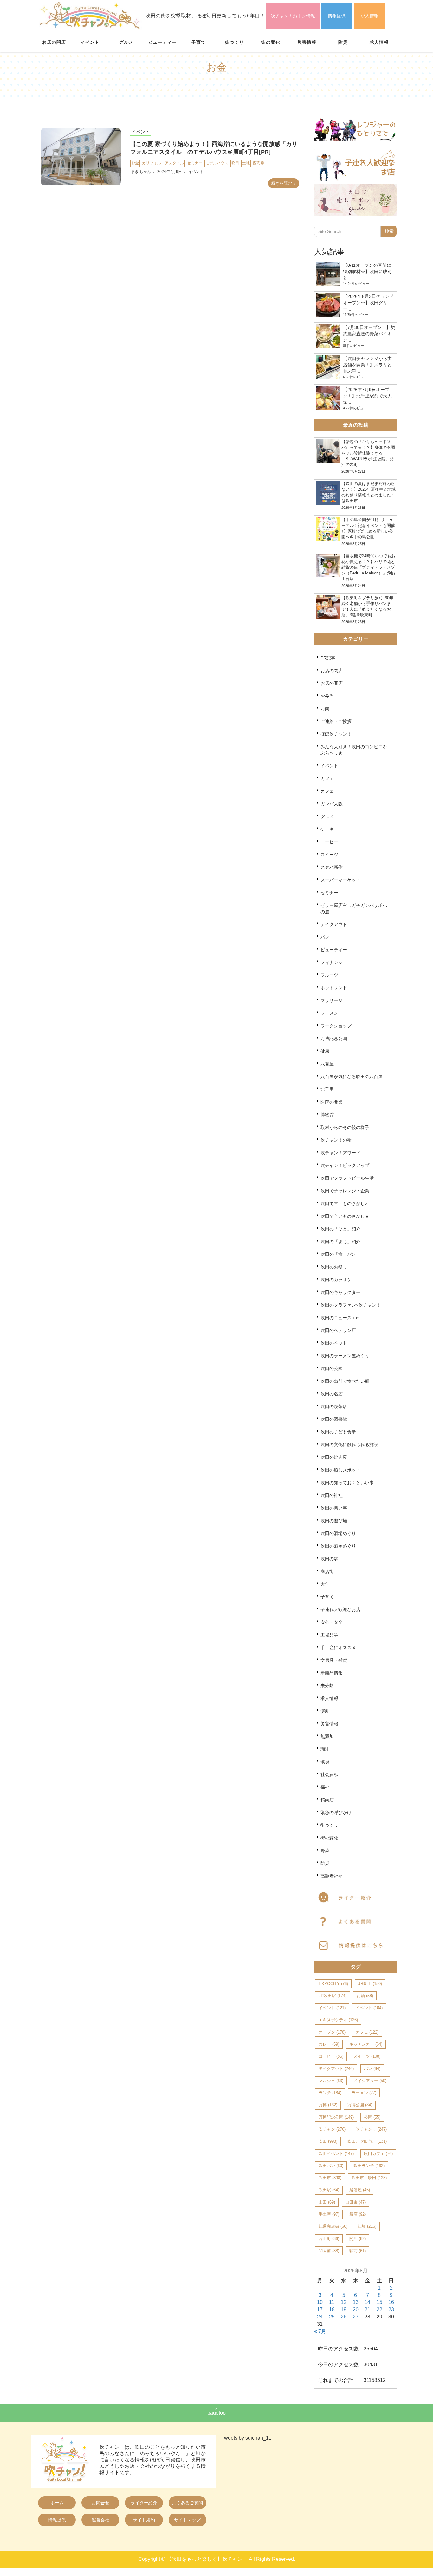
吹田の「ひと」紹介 (340, 1229)
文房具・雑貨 (334, 1660)
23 (391, 2309)
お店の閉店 (332, 671)
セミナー (195, 163)
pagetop (217, 2413)
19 (344, 2309)
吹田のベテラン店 (338, 1330)
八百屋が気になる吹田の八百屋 (352, 1077)
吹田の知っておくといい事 (347, 1483)
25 (332, 2317)
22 (379, 2309)
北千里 (327, 1089)
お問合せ (100, 2503)
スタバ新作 (332, 867)
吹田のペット (334, 1343)
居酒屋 (360, 2190)
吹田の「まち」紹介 (340, 1242)
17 (320, 2309)
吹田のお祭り (334, 1267)
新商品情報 (332, 1673)
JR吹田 (370, 1984)
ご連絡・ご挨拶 (336, 721)
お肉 (325, 709)
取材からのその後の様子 (345, 1127)
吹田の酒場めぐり (338, 1533)
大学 (325, 1584)
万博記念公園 (334, 1039)
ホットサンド (334, 988)
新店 (358, 2214)
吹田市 (330, 2178)
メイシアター (370, 2081)
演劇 (325, 1711)
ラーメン (329, 1013)
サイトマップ (187, 2520)
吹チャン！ (371, 2129)
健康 (325, 1051)
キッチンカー (366, 2044)
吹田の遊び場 (334, 1521)
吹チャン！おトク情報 (293, 16)
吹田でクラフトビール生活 (347, 1178)
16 (391, 2302)
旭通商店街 (333, 2226)
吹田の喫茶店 (334, 1406)
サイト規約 (144, 2520)
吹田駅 (329, 2190)
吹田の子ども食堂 (338, 1432)
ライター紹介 (144, 2503)
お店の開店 (54, 42)
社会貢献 (329, 1774)
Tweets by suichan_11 (246, 2438)
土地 (246, 163)
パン (325, 937)
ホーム (57, 2503)
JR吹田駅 (333, 1996)
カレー (329, 2044)
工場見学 (329, 1635)
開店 (358, 2239)
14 (367, 2302)
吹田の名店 (332, 1394)
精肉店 (327, 1800)
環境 (325, 1762)
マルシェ (331, 2081)
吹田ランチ (369, 2166)
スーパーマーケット (340, 880)
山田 (327, 2202)
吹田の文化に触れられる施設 (349, 1445)
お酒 (365, 1996)
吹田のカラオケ (336, 1280)
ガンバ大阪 (332, 804)
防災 (343, 42)
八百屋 (327, 1064)
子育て (199, 42)
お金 (135, 163)
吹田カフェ (378, 2154)
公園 (372, 2117)
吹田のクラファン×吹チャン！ (351, 1305)
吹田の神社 (332, 1495)
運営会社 (100, 2520)
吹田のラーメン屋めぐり (345, 1356)
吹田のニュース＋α (339, 1318)
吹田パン (331, 2166)
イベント (90, 42)
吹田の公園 (332, 1368)
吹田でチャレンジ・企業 (345, 1191)
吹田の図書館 (334, 1419)
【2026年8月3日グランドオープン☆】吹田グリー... (368, 303)
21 (367, 2309)
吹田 (235, 163)
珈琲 (325, 1749)
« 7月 (320, 2331)
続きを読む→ (284, 183)
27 (356, 2317)
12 (344, 2302)
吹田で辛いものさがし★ (345, 1216)
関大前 (329, 2251)
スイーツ (329, 855)
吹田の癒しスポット (340, 1470)
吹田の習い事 (334, 1508)
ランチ (330, 2093)
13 (356, 2302)
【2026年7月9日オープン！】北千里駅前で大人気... (367, 396)
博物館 (327, 1115)
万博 (328, 2105)
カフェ (327, 778)
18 (332, 2309)
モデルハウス (217, 163)
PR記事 (328, 658)
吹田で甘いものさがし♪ (344, 1203)
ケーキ (327, 829)
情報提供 (337, 16)
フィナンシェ (334, 962)
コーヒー (329, 842)
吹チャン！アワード (340, 1153)
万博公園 (360, 2105)
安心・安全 (332, 1622)
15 (379, 2302)
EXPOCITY (333, 1984)
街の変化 (271, 42)
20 (356, 2309)
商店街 (327, 1571)
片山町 (329, 2239)
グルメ (126, 42)
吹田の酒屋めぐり (338, 1546)
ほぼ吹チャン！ (336, 734)
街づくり (235, 42)
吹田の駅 (329, 1559)
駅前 (358, 2251)
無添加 (327, 1736)
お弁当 (327, 696)
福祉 (325, 1787)
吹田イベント (336, 2154)
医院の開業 (332, 1102)
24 (320, 2317)
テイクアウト (334, 924)
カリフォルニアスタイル (163, 163)
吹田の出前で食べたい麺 (345, 1381)
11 (332, 2302)
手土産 (329, 2214)
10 (320, 2302)
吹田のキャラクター (340, 1292)
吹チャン (332, 2129)
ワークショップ (336, 1026)
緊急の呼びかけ (336, 1812)
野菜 (325, 1851)
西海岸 (259, 163)
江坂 (367, 2226)
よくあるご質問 (187, 2503)
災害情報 (307, 42)
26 (344, 2317)
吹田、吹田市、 (367, 2141)
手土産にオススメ (338, 1648)
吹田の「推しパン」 (340, 1254)
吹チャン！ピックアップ (345, 1165)
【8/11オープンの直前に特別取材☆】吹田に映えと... (367, 272)
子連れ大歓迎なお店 (340, 1609)
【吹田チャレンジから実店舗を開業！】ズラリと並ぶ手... (367, 365)
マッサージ (332, 1000)
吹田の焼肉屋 (334, 1457)
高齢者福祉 (332, 1876)
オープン (332, 2032)
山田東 (355, 2202)
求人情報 (370, 16)
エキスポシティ (338, 2020)
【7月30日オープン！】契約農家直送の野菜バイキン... (369, 334)
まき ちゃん (141, 172)
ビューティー (162, 42)
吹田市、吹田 (369, 2178)
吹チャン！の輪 (336, 1140)
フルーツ (329, 975)
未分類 (327, 1686)
